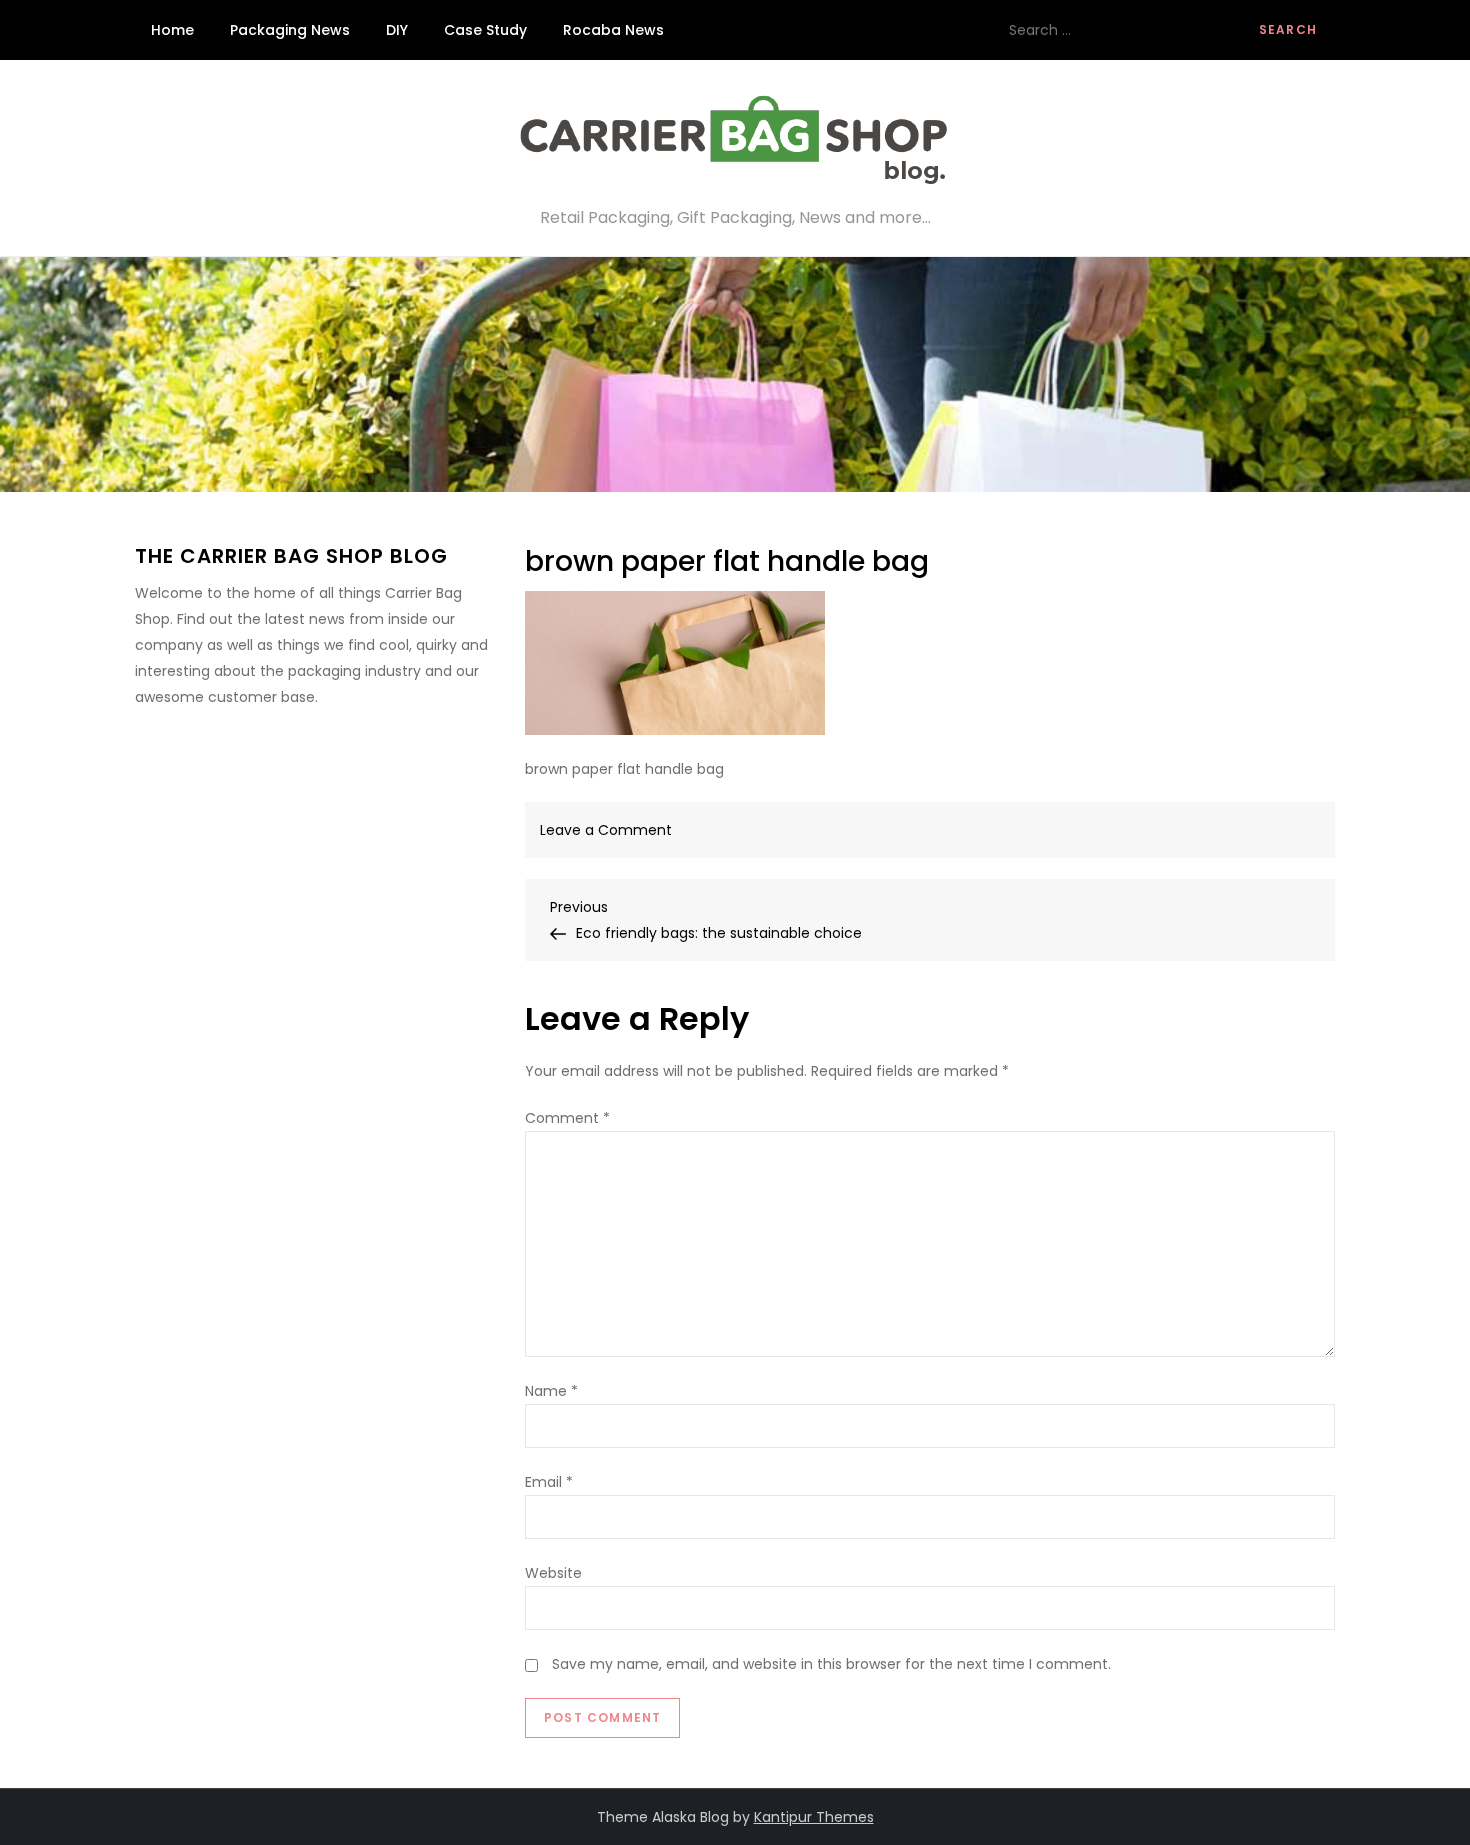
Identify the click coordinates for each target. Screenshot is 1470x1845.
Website (553, 1573)
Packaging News (290, 30)
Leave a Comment (606, 830)
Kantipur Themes (814, 1817)
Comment (567, 1118)
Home (172, 30)
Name (551, 1391)
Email (549, 1482)
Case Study (485, 30)
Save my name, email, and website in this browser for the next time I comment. (831, 1664)
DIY (397, 30)
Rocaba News (613, 30)
